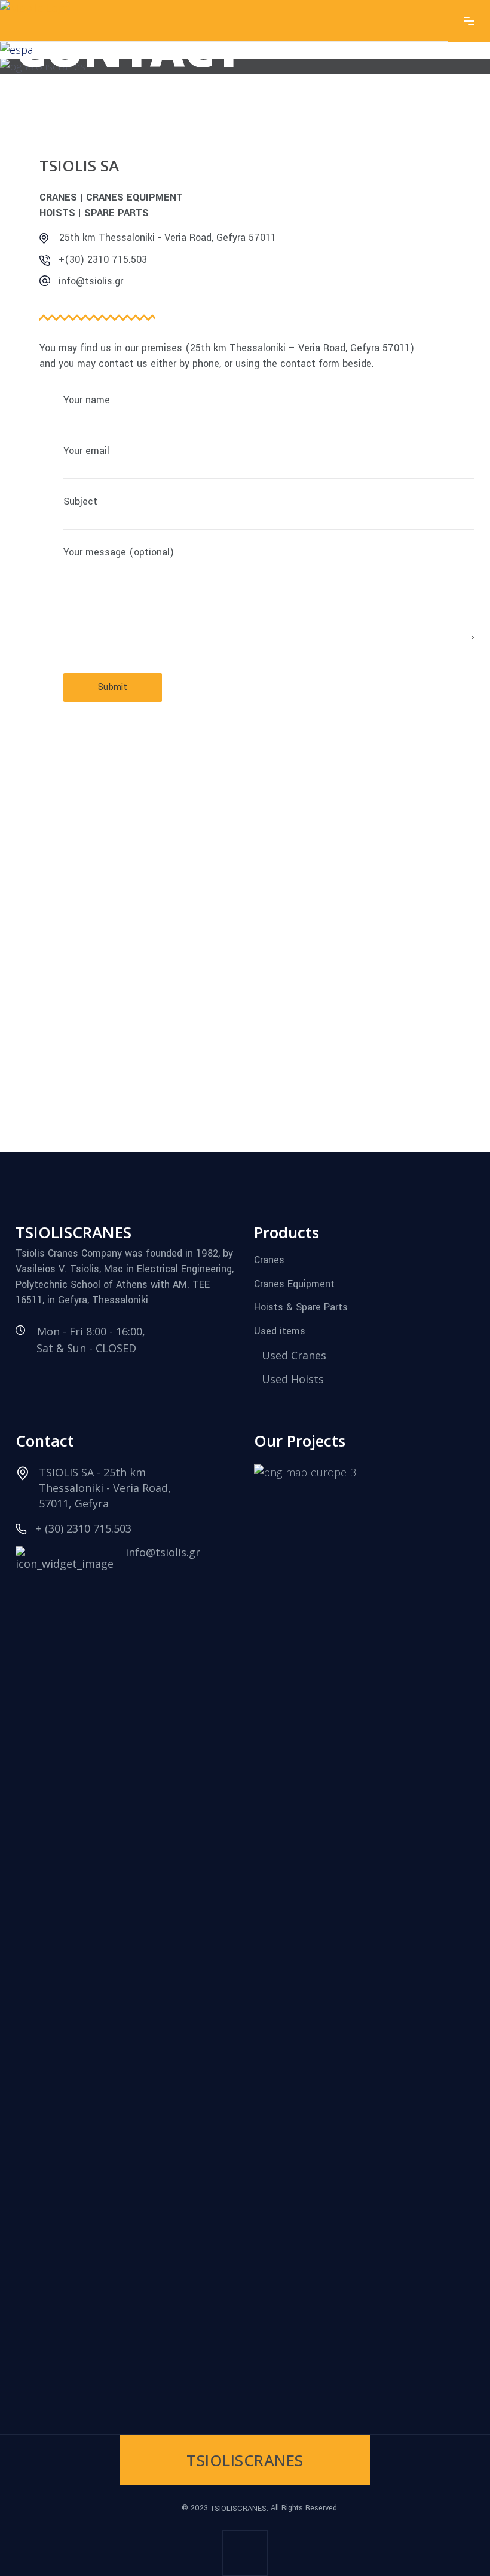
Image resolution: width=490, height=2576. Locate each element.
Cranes (269, 1260)
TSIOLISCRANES (238, 2508)
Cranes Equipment (294, 1283)
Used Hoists (293, 1379)
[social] (245, 2553)
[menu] (469, 21)
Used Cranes (294, 1355)
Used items (280, 1331)
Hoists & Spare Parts (301, 1307)
